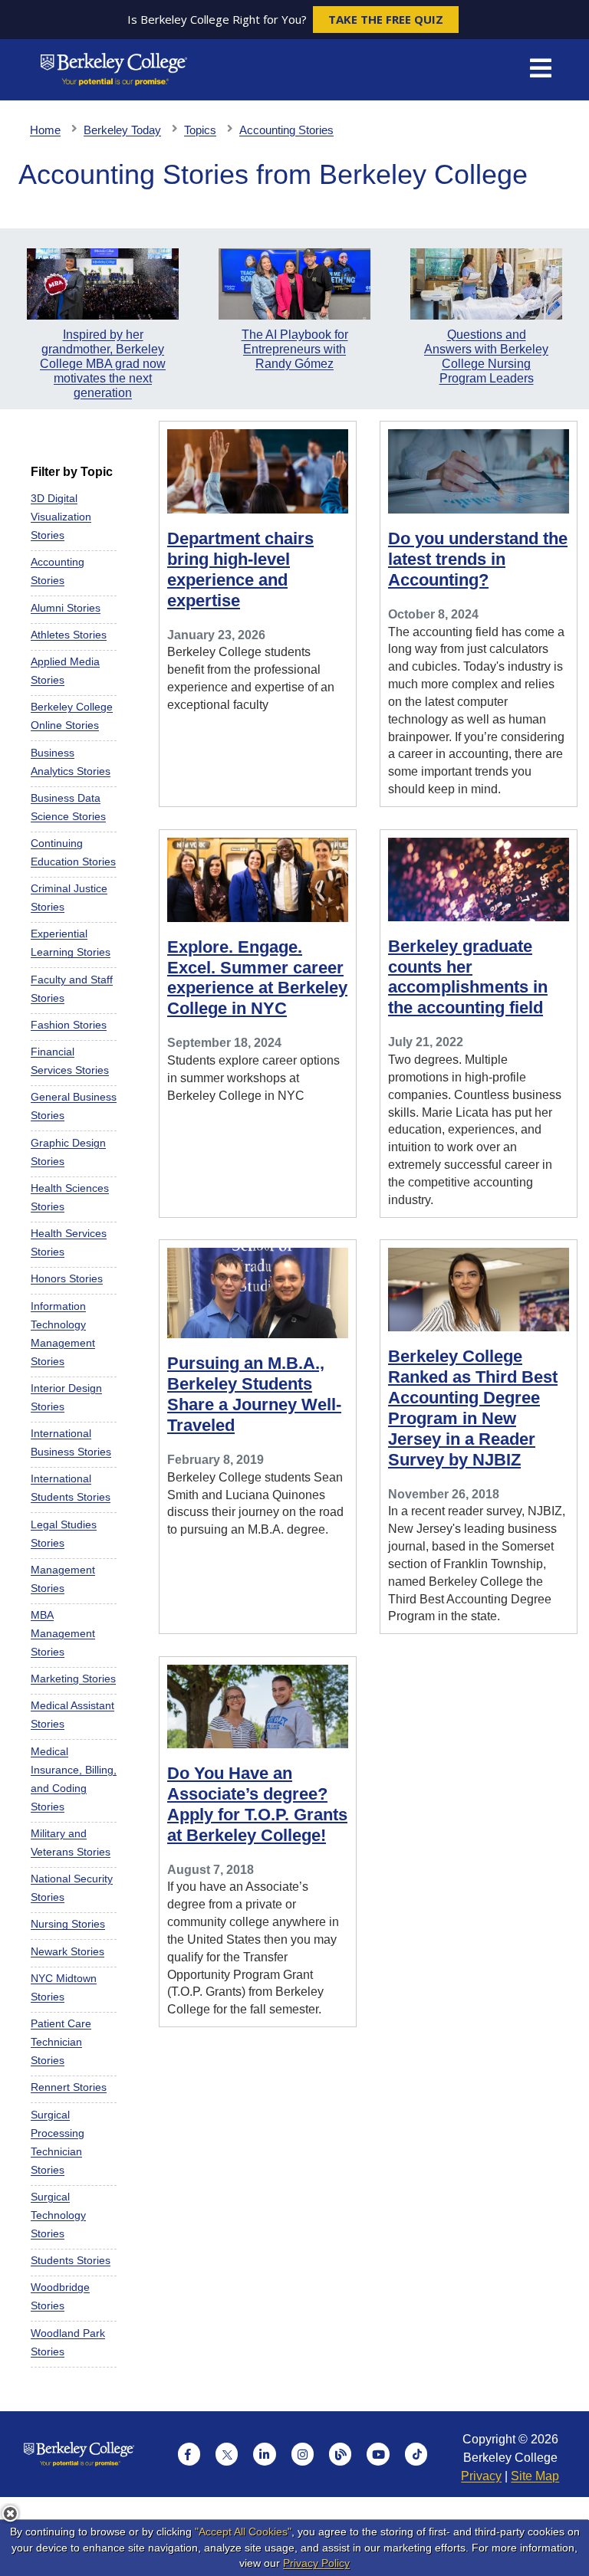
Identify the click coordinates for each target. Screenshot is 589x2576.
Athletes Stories (69, 635)
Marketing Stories (73, 1679)
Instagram (303, 2454)
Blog (341, 2454)
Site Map (535, 2476)
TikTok (416, 2454)
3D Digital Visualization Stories (61, 517)
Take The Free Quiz (386, 19)
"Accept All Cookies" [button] (243, 2532)
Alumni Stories (66, 608)
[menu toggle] (541, 70)
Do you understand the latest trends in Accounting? (478, 559)
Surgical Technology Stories (58, 2215)
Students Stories (71, 2260)
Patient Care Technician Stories (61, 2042)
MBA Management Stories (63, 1633)
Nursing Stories (68, 1924)
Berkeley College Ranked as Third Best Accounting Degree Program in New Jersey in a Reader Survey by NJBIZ (473, 1408)
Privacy (481, 2476)
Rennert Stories (69, 2087)
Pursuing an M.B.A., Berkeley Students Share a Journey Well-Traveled (254, 1394)
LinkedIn (265, 2454)
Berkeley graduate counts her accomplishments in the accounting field (468, 977)
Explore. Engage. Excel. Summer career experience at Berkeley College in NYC (257, 978)
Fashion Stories (69, 1025)
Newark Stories (67, 1951)
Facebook (189, 2454)
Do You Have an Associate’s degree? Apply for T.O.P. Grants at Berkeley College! (257, 1804)
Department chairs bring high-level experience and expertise (240, 569)
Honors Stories (67, 1278)
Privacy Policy (316, 2563)
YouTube (378, 2454)
